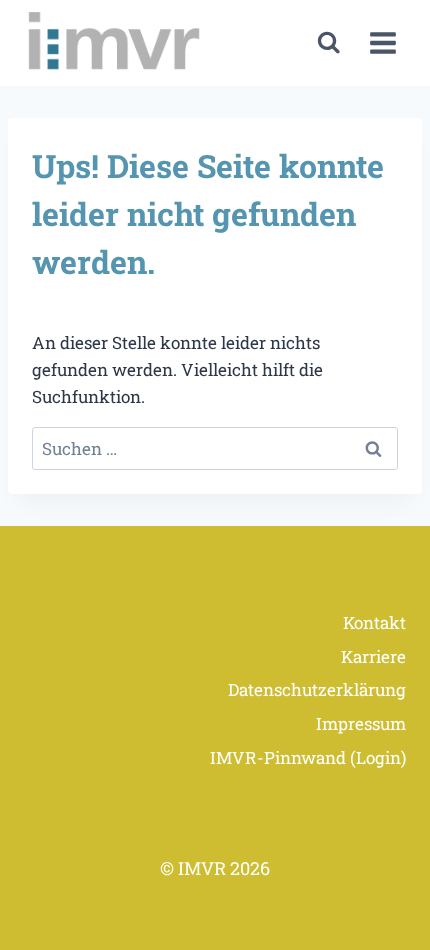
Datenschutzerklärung (317, 689)
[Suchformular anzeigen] (328, 42)
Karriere (373, 656)
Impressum (361, 723)
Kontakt (374, 622)
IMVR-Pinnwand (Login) (308, 757)
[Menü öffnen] (382, 43)
